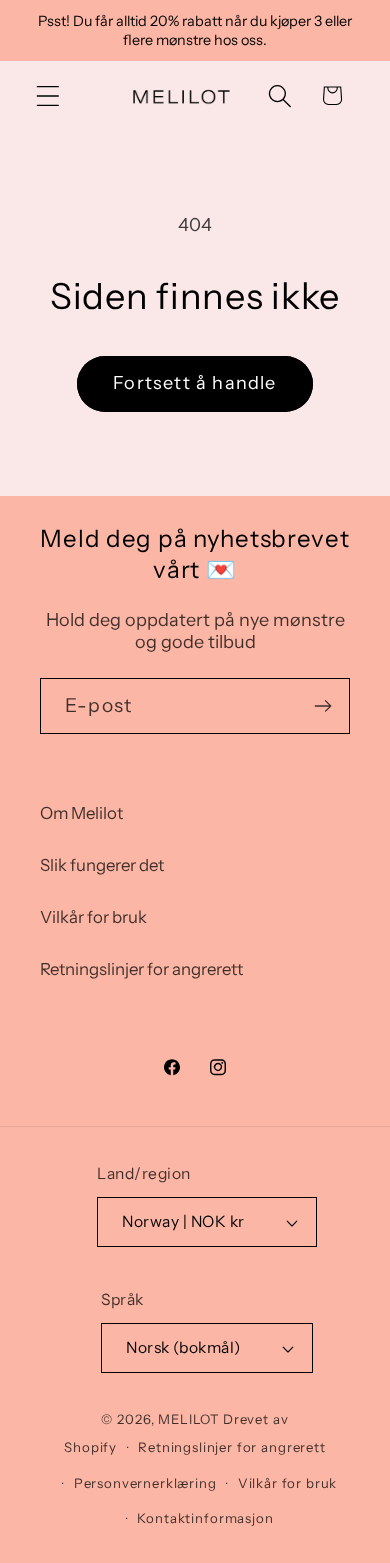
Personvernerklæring (145, 1483)
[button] (48, 95)
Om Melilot (81, 813)
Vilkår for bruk (93, 917)
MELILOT (189, 1419)
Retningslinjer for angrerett (141, 969)
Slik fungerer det (102, 865)
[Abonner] (322, 706)
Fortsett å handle (194, 383)
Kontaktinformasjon (205, 1518)
